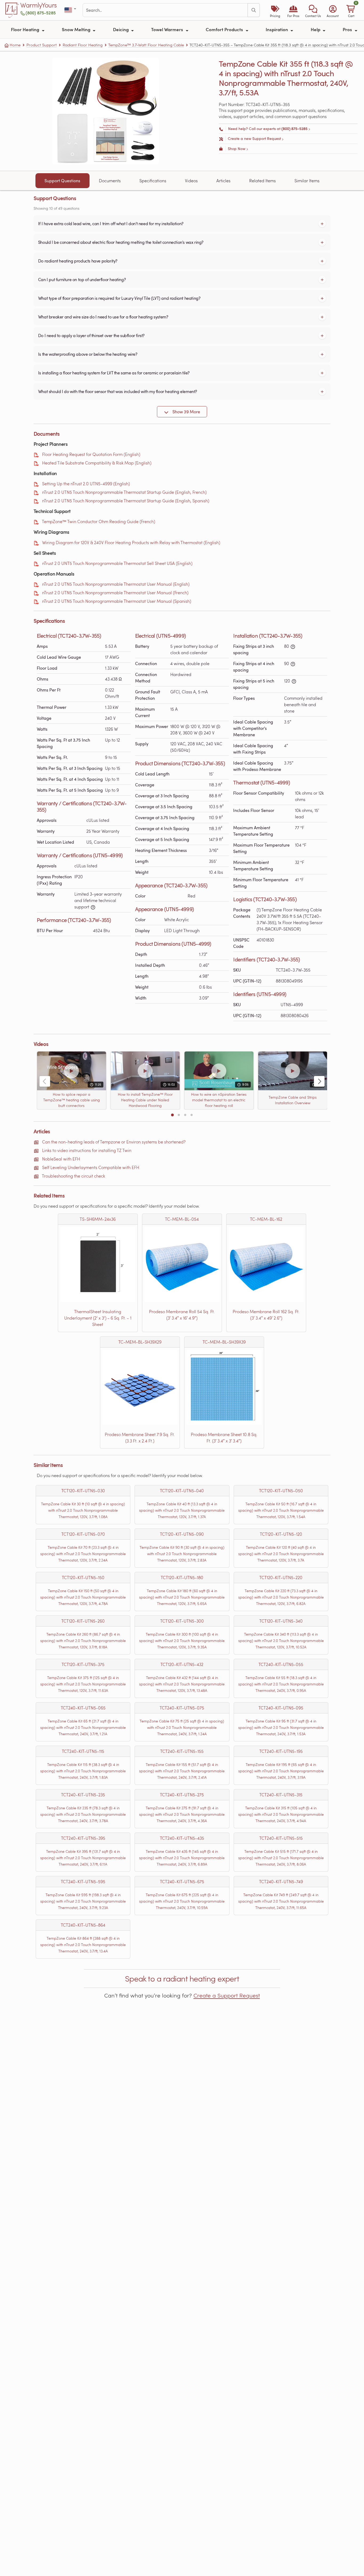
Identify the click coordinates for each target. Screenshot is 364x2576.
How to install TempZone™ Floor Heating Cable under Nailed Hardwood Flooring (145, 1100)
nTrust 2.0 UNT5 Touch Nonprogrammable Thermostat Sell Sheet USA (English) (117, 563)
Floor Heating (26, 29)
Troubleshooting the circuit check (73, 1176)
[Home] (12, 10)
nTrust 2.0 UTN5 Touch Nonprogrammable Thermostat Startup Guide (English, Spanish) (126, 501)
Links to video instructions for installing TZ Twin (87, 1150)
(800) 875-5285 (41, 13)
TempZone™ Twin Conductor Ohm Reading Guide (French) (98, 521)
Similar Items (307, 181)
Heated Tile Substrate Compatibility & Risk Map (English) (97, 463)
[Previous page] (45, 1081)
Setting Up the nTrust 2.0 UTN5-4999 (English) (86, 484)
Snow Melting (77, 29)
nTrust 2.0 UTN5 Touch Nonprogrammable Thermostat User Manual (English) (116, 584)
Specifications (153, 181)
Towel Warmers (168, 29)
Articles (223, 181)
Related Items (262, 181)
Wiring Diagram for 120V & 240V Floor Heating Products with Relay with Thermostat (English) (131, 542)
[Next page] (319, 1081)
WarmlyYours (39, 5)
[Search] (254, 10)
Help (316, 29)
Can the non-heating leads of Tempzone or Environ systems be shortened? (114, 1142)
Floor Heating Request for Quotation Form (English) (91, 454)
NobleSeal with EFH (61, 1159)
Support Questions (62, 181)
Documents (110, 181)
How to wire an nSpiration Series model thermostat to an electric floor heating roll (219, 1100)
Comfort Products (225, 29)
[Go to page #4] (192, 1115)
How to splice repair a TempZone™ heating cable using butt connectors (72, 1100)
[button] (313, 10)
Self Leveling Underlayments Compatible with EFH (91, 1167)
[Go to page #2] (179, 1115)
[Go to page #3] (185, 1115)
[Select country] (71, 10)
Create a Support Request (227, 1995)
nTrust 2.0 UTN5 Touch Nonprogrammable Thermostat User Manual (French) (115, 593)
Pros (348, 29)
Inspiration (277, 29)
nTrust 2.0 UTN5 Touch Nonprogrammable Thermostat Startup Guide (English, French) (124, 492)
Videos (191, 181)
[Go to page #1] (172, 1115)
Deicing (121, 29)
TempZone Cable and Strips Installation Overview (293, 1100)
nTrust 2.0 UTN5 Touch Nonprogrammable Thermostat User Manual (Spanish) (117, 601)
